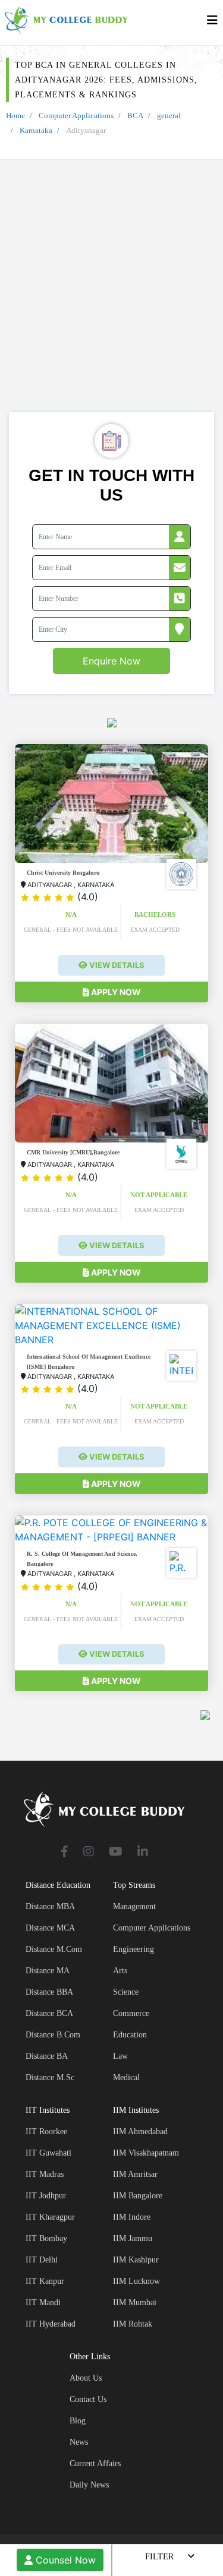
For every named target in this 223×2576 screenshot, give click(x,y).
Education (130, 2035)
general (169, 115)
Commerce (131, 2013)
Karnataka (36, 130)
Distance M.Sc (50, 2077)
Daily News (89, 2485)
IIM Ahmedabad (140, 2132)
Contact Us (88, 2399)
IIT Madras (45, 2174)
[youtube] (116, 1852)
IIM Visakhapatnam (146, 2153)
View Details (116, 965)
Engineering (134, 1949)
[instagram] (89, 1852)
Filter (159, 2557)
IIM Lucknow (136, 2281)
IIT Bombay (46, 2238)
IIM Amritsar (135, 2174)
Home (15, 115)
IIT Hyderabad (51, 2324)
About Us (86, 2378)
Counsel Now (64, 2560)
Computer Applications (76, 115)
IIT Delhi (42, 2260)
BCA (135, 115)
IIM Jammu (133, 2238)
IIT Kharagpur (50, 2217)
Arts (120, 1971)
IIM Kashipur (136, 2260)
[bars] (212, 23)
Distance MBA (50, 1906)
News (79, 2442)
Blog (78, 2421)
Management (134, 1906)
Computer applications (152, 1928)
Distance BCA (49, 2013)
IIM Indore (132, 2217)
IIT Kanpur (45, 2281)
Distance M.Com (54, 1949)
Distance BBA (49, 1992)
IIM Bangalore (138, 2196)
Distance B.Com (53, 2035)
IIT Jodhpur (46, 2196)
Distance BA (47, 2056)
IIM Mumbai (135, 2303)
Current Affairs (95, 2463)
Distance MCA (50, 1928)
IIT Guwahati (48, 2153)
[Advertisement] (111, 295)
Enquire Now (111, 661)
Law (120, 2056)
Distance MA (48, 1971)
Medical (126, 2077)
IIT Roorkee (46, 2132)
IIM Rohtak (133, 2324)
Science (126, 1992)
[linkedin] (143, 1852)
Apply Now (115, 992)
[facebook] (65, 1852)
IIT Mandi (43, 2303)
